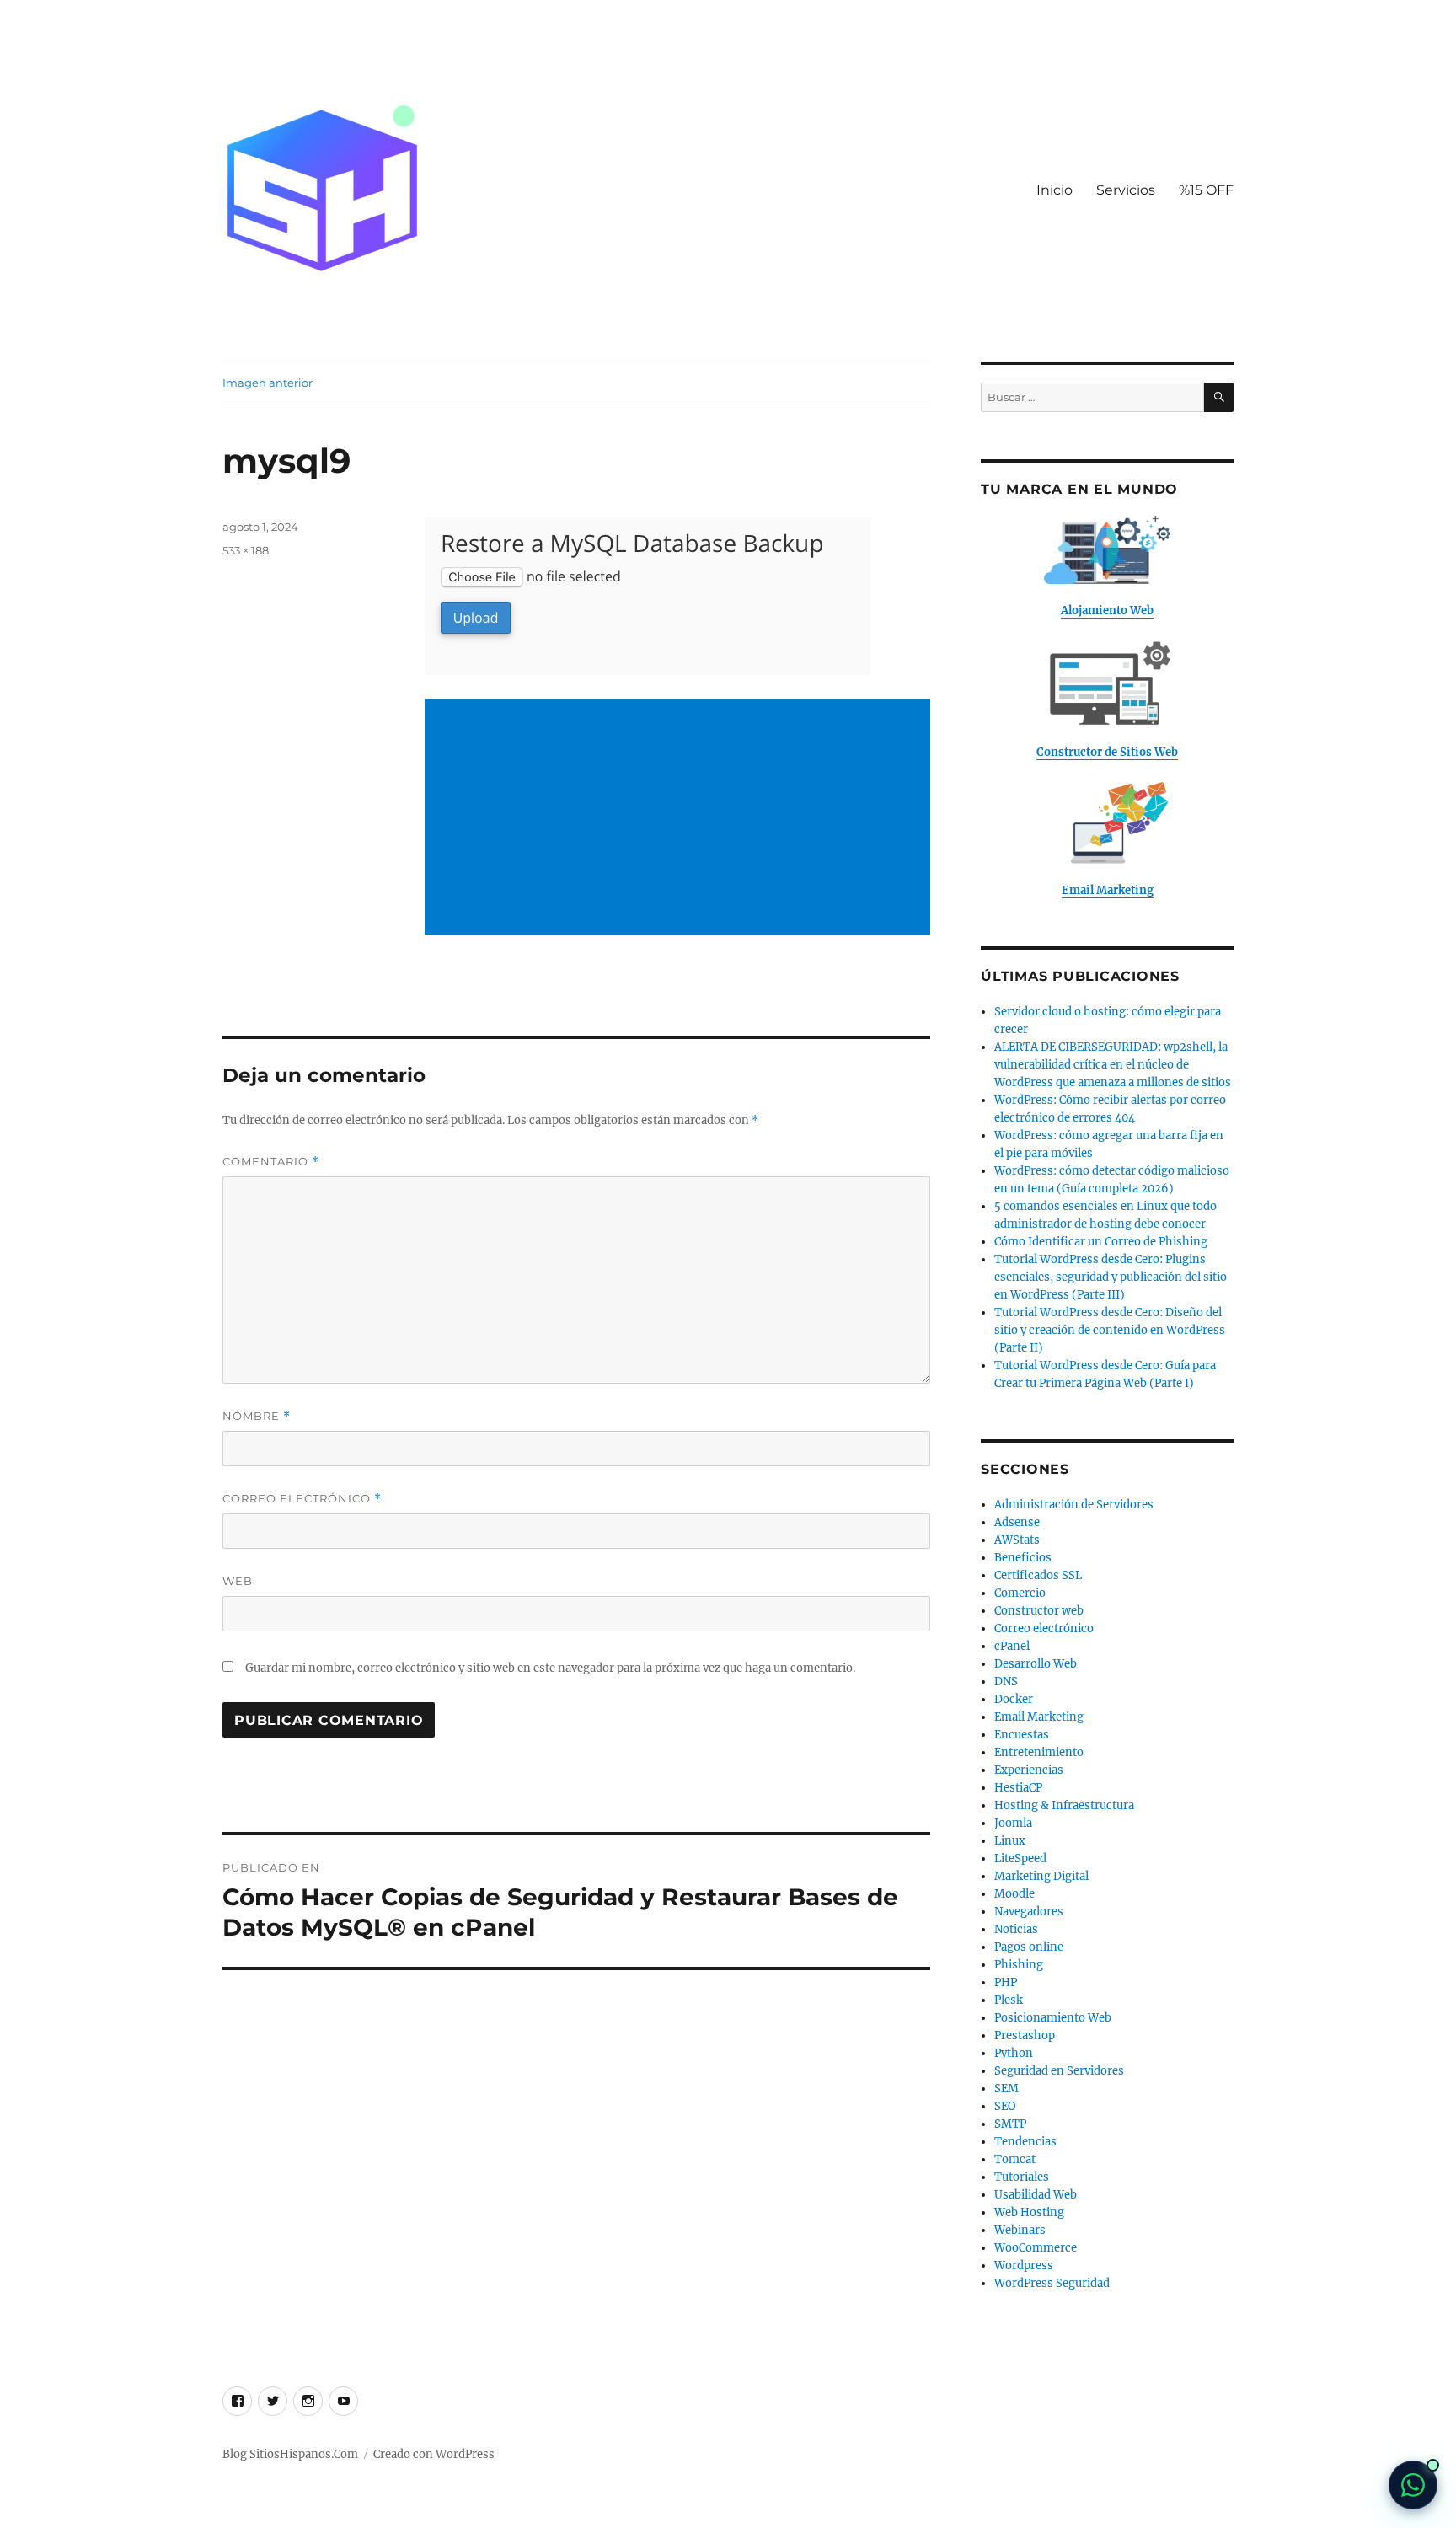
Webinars (1020, 2230)
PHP (1006, 1982)
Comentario (271, 1162)
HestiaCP (1018, 1788)
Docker (1014, 1699)
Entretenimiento (1039, 1752)
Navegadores (1029, 1912)
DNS (1006, 1682)
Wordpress (1024, 2266)
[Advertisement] (681, 818)
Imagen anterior (268, 383)
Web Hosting (1029, 2212)
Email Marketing (1039, 1717)
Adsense (1017, 1522)
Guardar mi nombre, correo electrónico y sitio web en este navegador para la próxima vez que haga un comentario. (550, 1668)
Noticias (1016, 1929)
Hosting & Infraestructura (1064, 1805)
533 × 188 (246, 550)
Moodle (1014, 1894)
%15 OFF (1206, 190)
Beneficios (1023, 1558)
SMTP (1010, 2124)
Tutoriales (1022, 2177)
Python (1014, 2053)
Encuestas (1022, 1735)
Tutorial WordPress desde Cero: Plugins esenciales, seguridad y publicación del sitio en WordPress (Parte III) (1111, 1277)
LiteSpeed (1020, 1859)
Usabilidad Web (1036, 2195)
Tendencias (1025, 2142)
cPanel (1012, 1646)
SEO (1005, 2106)
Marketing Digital (1041, 1876)
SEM (1006, 2089)
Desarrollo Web (1036, 1664)
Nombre (257, 1416)
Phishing (1019, 1965)
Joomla (1013, 1823)
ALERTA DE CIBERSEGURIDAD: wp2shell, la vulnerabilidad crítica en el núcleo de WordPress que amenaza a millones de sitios (1113, 1065)
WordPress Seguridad (1052, 2283)
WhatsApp (1413, 2485)
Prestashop (1025, 2035)
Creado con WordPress (434, 2454)
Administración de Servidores (1074, 1505)
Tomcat (1015, 2159)
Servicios (1126, 190)
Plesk (1009, 2000)
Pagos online (1029, 1947)
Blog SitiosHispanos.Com (290, 2454)
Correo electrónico (302, 1499)
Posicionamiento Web (1053, 2018)
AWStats (1017, 1540)
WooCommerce (1036, 2248)
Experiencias (1029, 1770)
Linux (1010, 1841)
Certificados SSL (1038, 1575)
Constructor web (1039, 1611)
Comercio (1020, 1593)
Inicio (1055, 190)
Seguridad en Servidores (1059, 2071)
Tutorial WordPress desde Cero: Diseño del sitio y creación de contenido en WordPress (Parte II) (1110, 1330)
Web (238, 1581)
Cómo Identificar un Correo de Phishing (1101, 1242)
